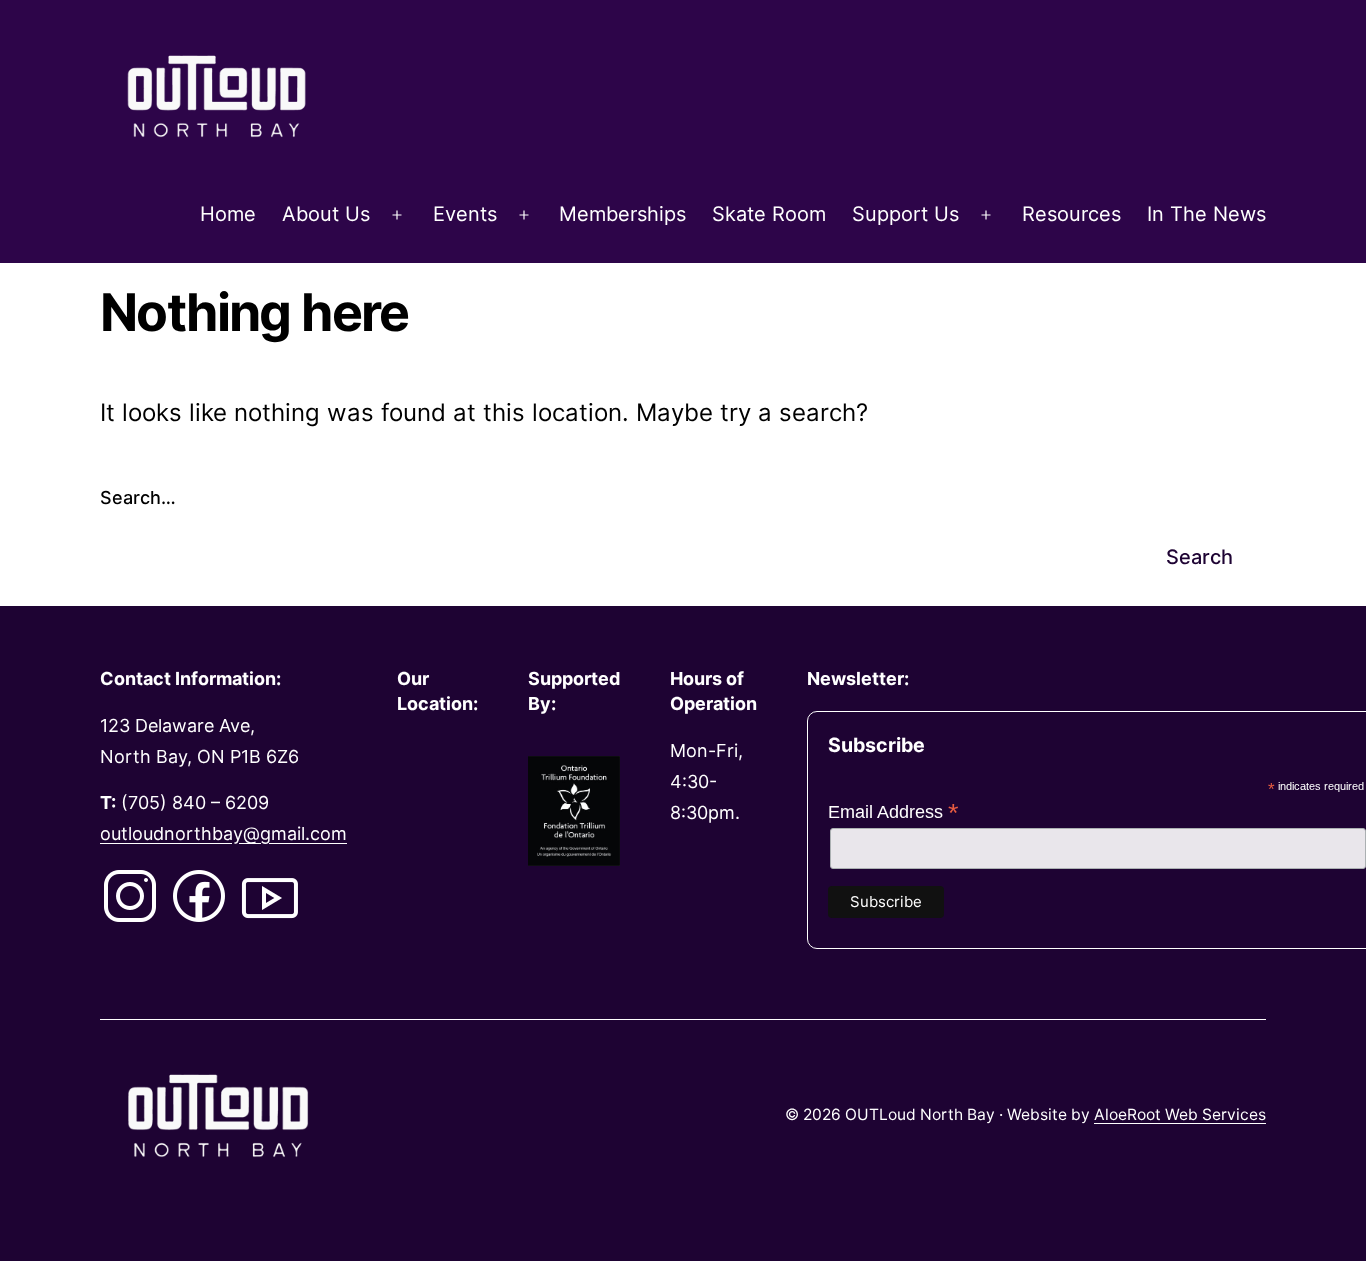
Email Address (893, 812)
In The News (1206, 214)
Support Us (905, 214)
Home (228, 214)
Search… (138, 497)
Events (465, 214)
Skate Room (769, 214)
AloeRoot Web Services (1180, 1114)
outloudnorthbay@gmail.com (223, 833)
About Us (326, 214)
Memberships (622, 214)
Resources (1071, 214)
